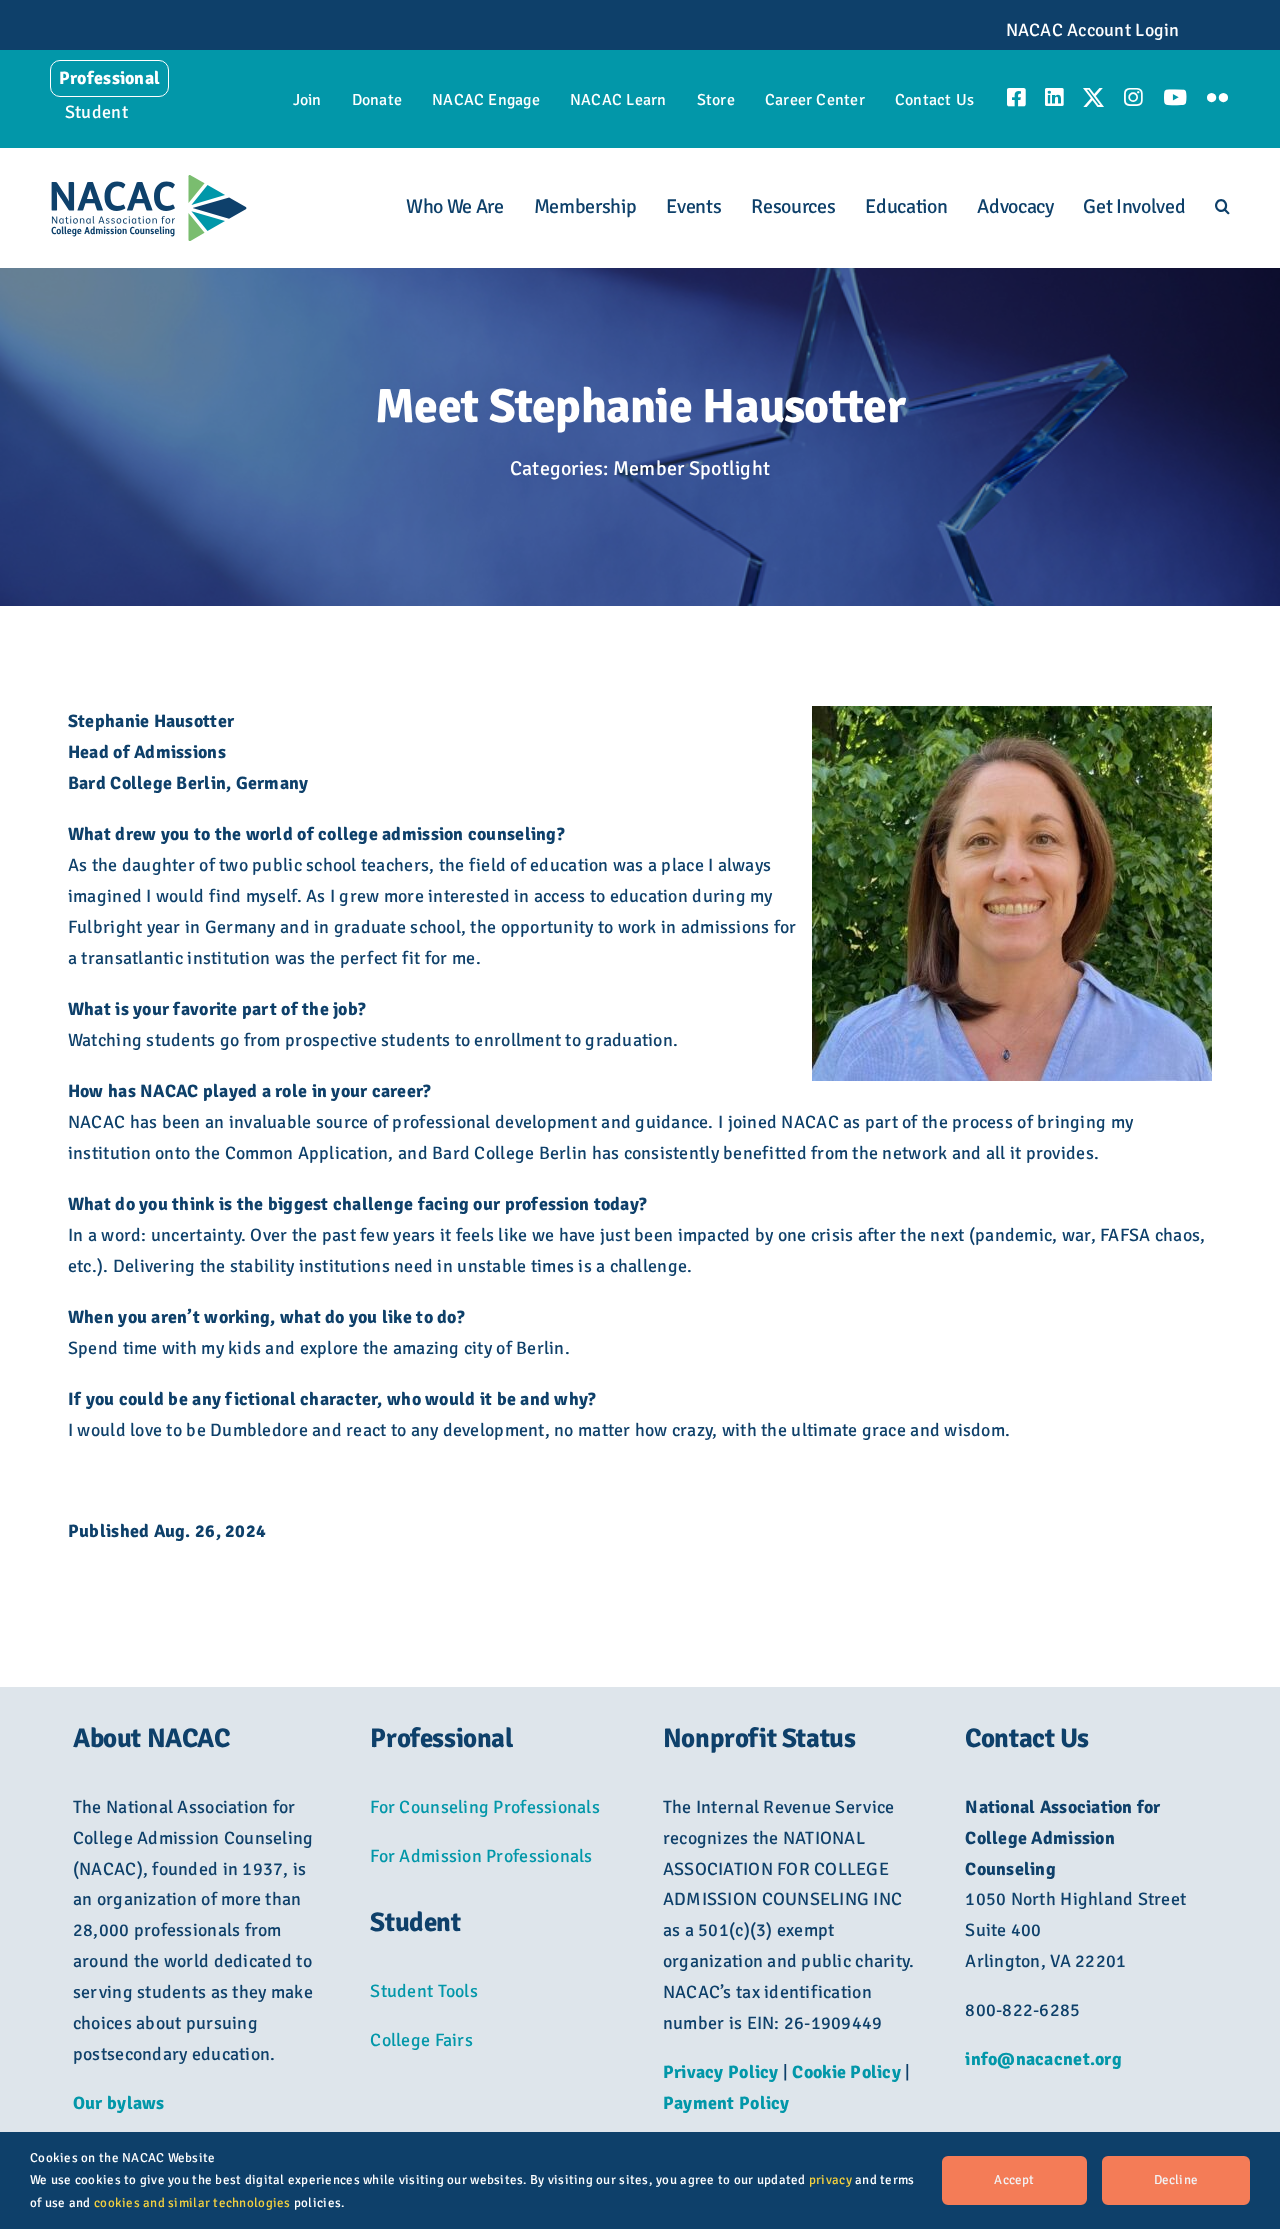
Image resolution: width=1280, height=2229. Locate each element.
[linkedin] (1054, 97)
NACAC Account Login (1093, 30)
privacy (830, 2180)
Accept (1014, 2180)
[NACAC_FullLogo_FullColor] (149, 183)
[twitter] (1093, 97)
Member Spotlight (691, 468)
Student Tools (424, 1991)
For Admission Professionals (481, 1856)
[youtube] (1175, 97)
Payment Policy (726, 2103)
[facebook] (1016, 97)
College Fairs (421, 2040)
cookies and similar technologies (192, 2203)
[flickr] (1217, 97)
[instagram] (1133, 97)
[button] (1222, 207)
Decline (1176, 2180)
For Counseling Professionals (485, 1807)
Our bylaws (119, 2103)
